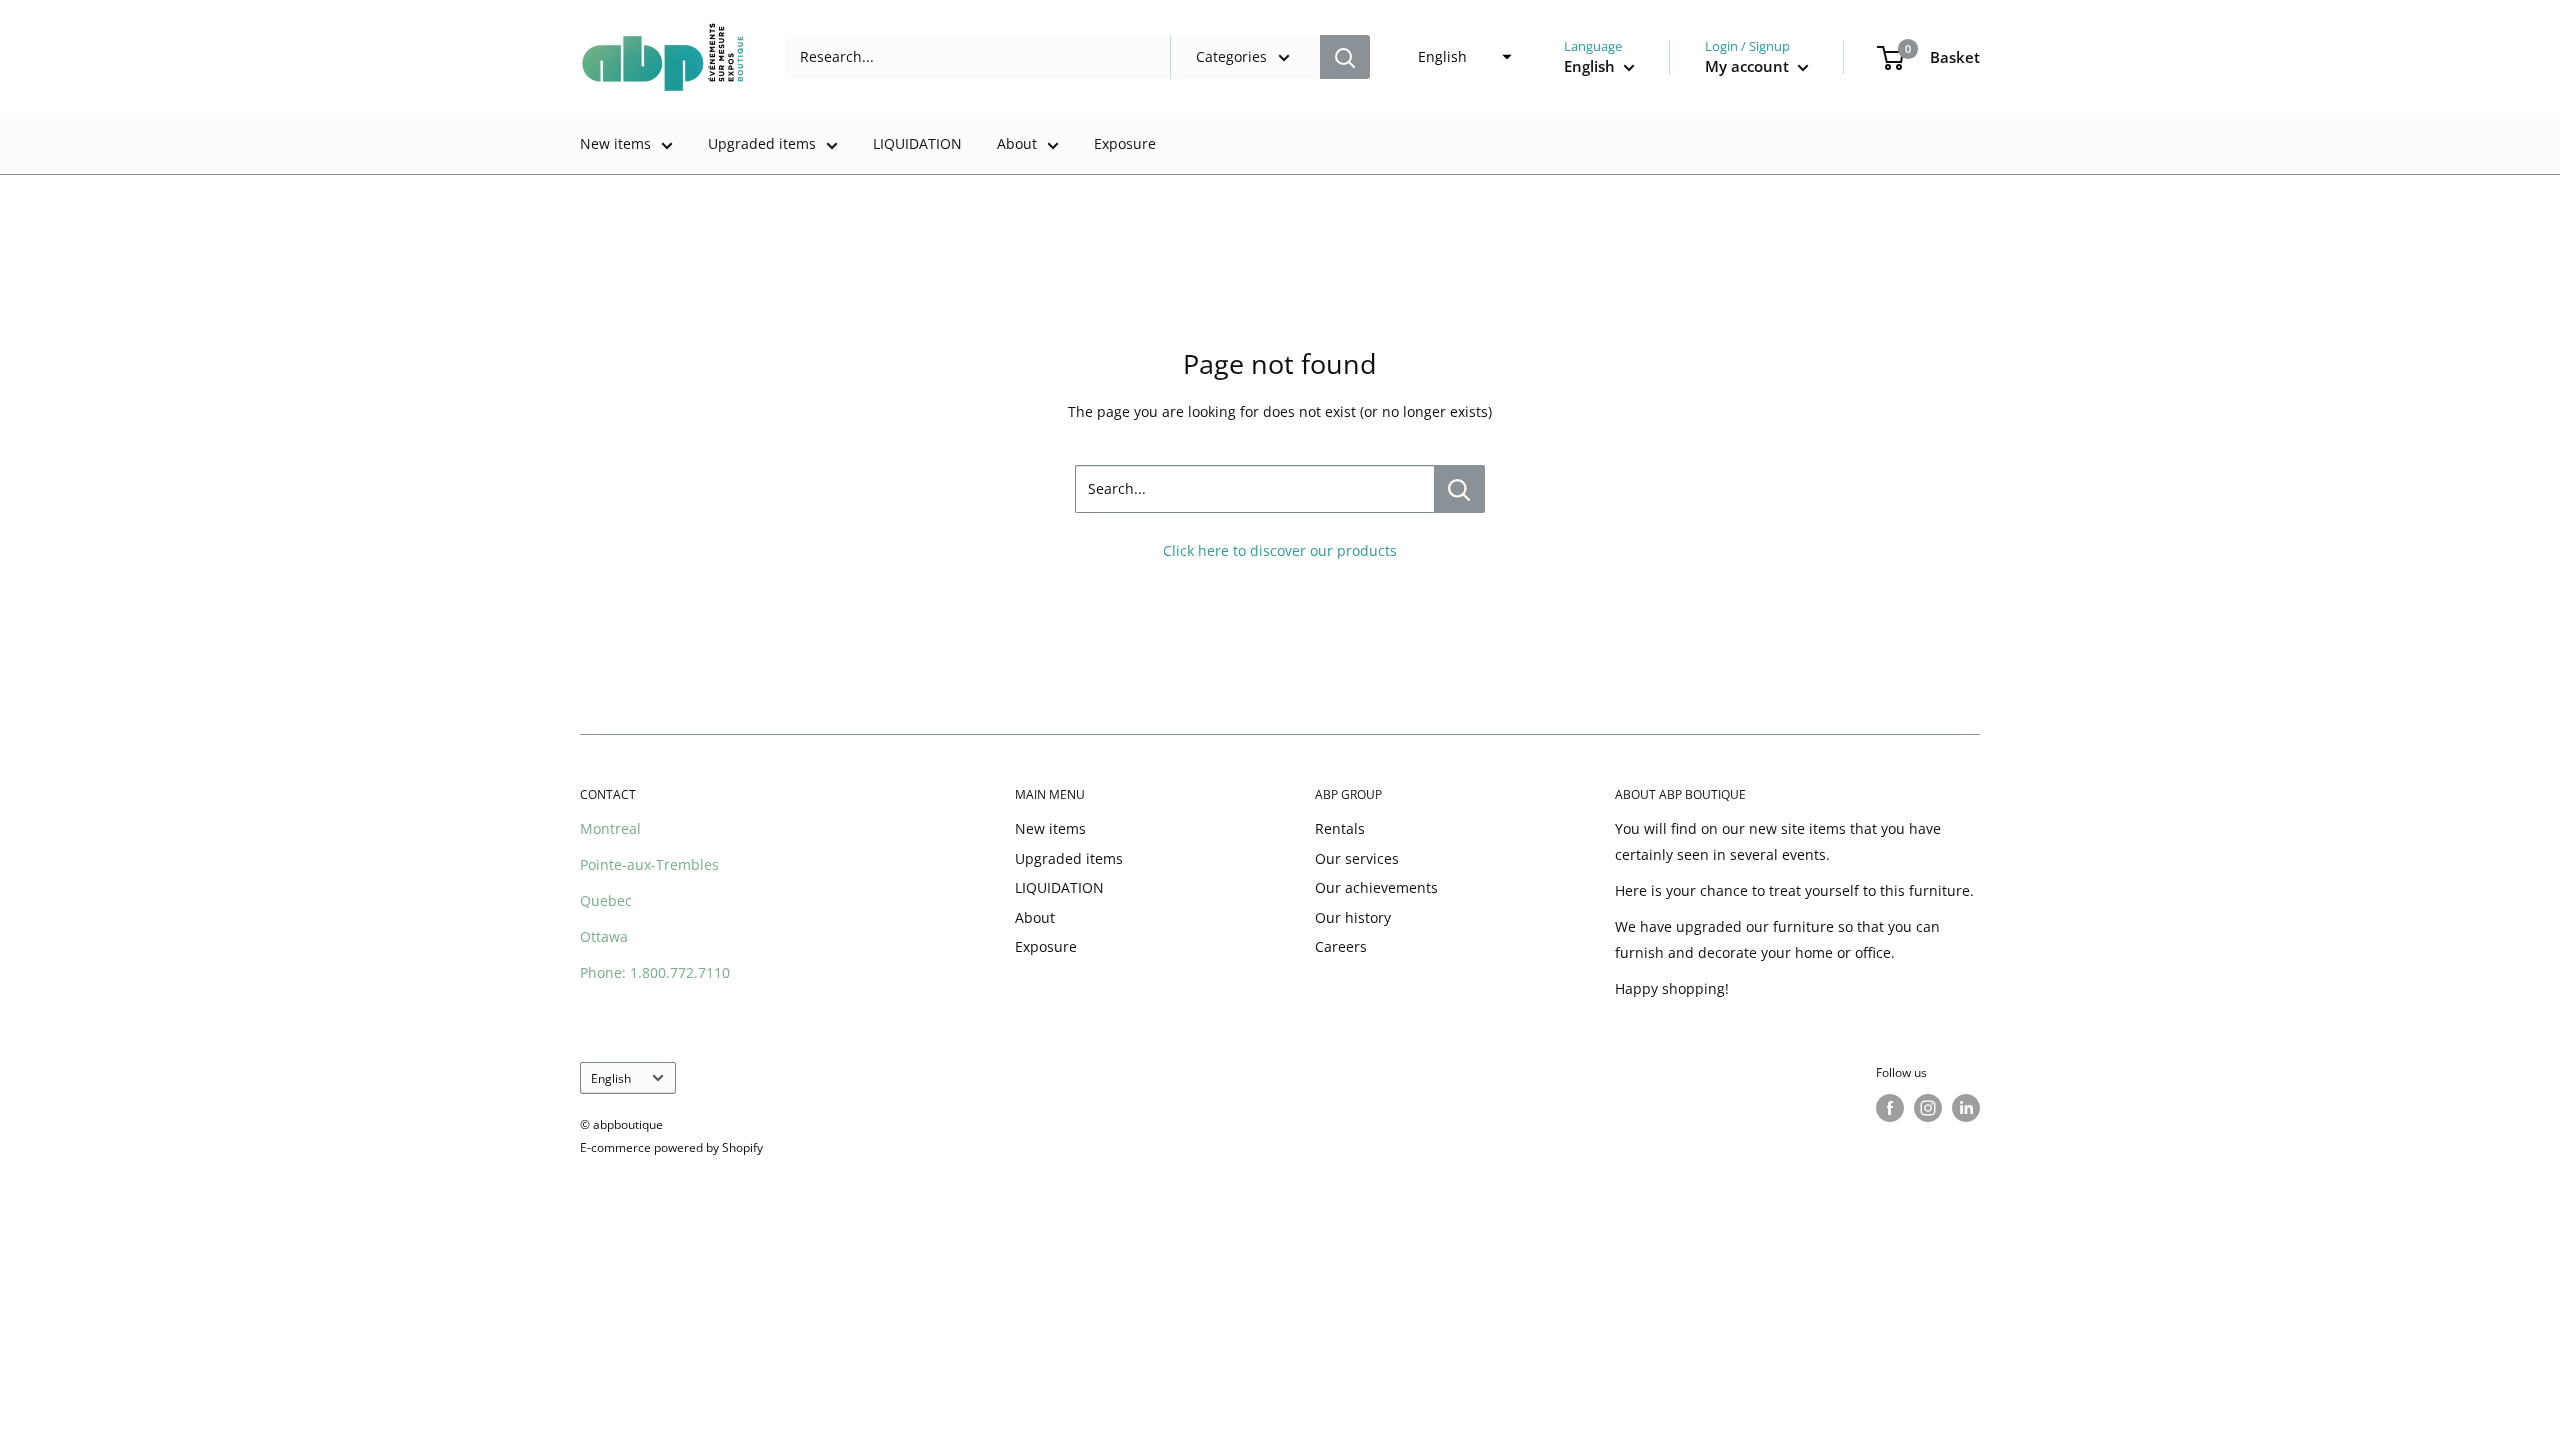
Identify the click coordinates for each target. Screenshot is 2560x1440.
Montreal (610, 828)
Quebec (606, 900)
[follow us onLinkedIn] (1966, 1108)
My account (1749, 66)
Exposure (1125, 143)
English (611, 1078)
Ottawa (604, 936)
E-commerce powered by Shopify (671, 1147)
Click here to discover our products (1280, 550)
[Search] (1345, 57)
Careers (1341, 946)
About (1017, 143)
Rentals (1340, 828)
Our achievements (1376, 887)
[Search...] (1459, 489)
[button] (1459, 57)
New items (615, 143)
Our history (1353, 917)
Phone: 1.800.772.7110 (655, 972)
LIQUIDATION (917, 143)
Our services (1357, 858)
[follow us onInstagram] (1928, 1108)
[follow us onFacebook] (1890, 1108)
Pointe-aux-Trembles (649, 864)
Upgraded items (762, 143)
